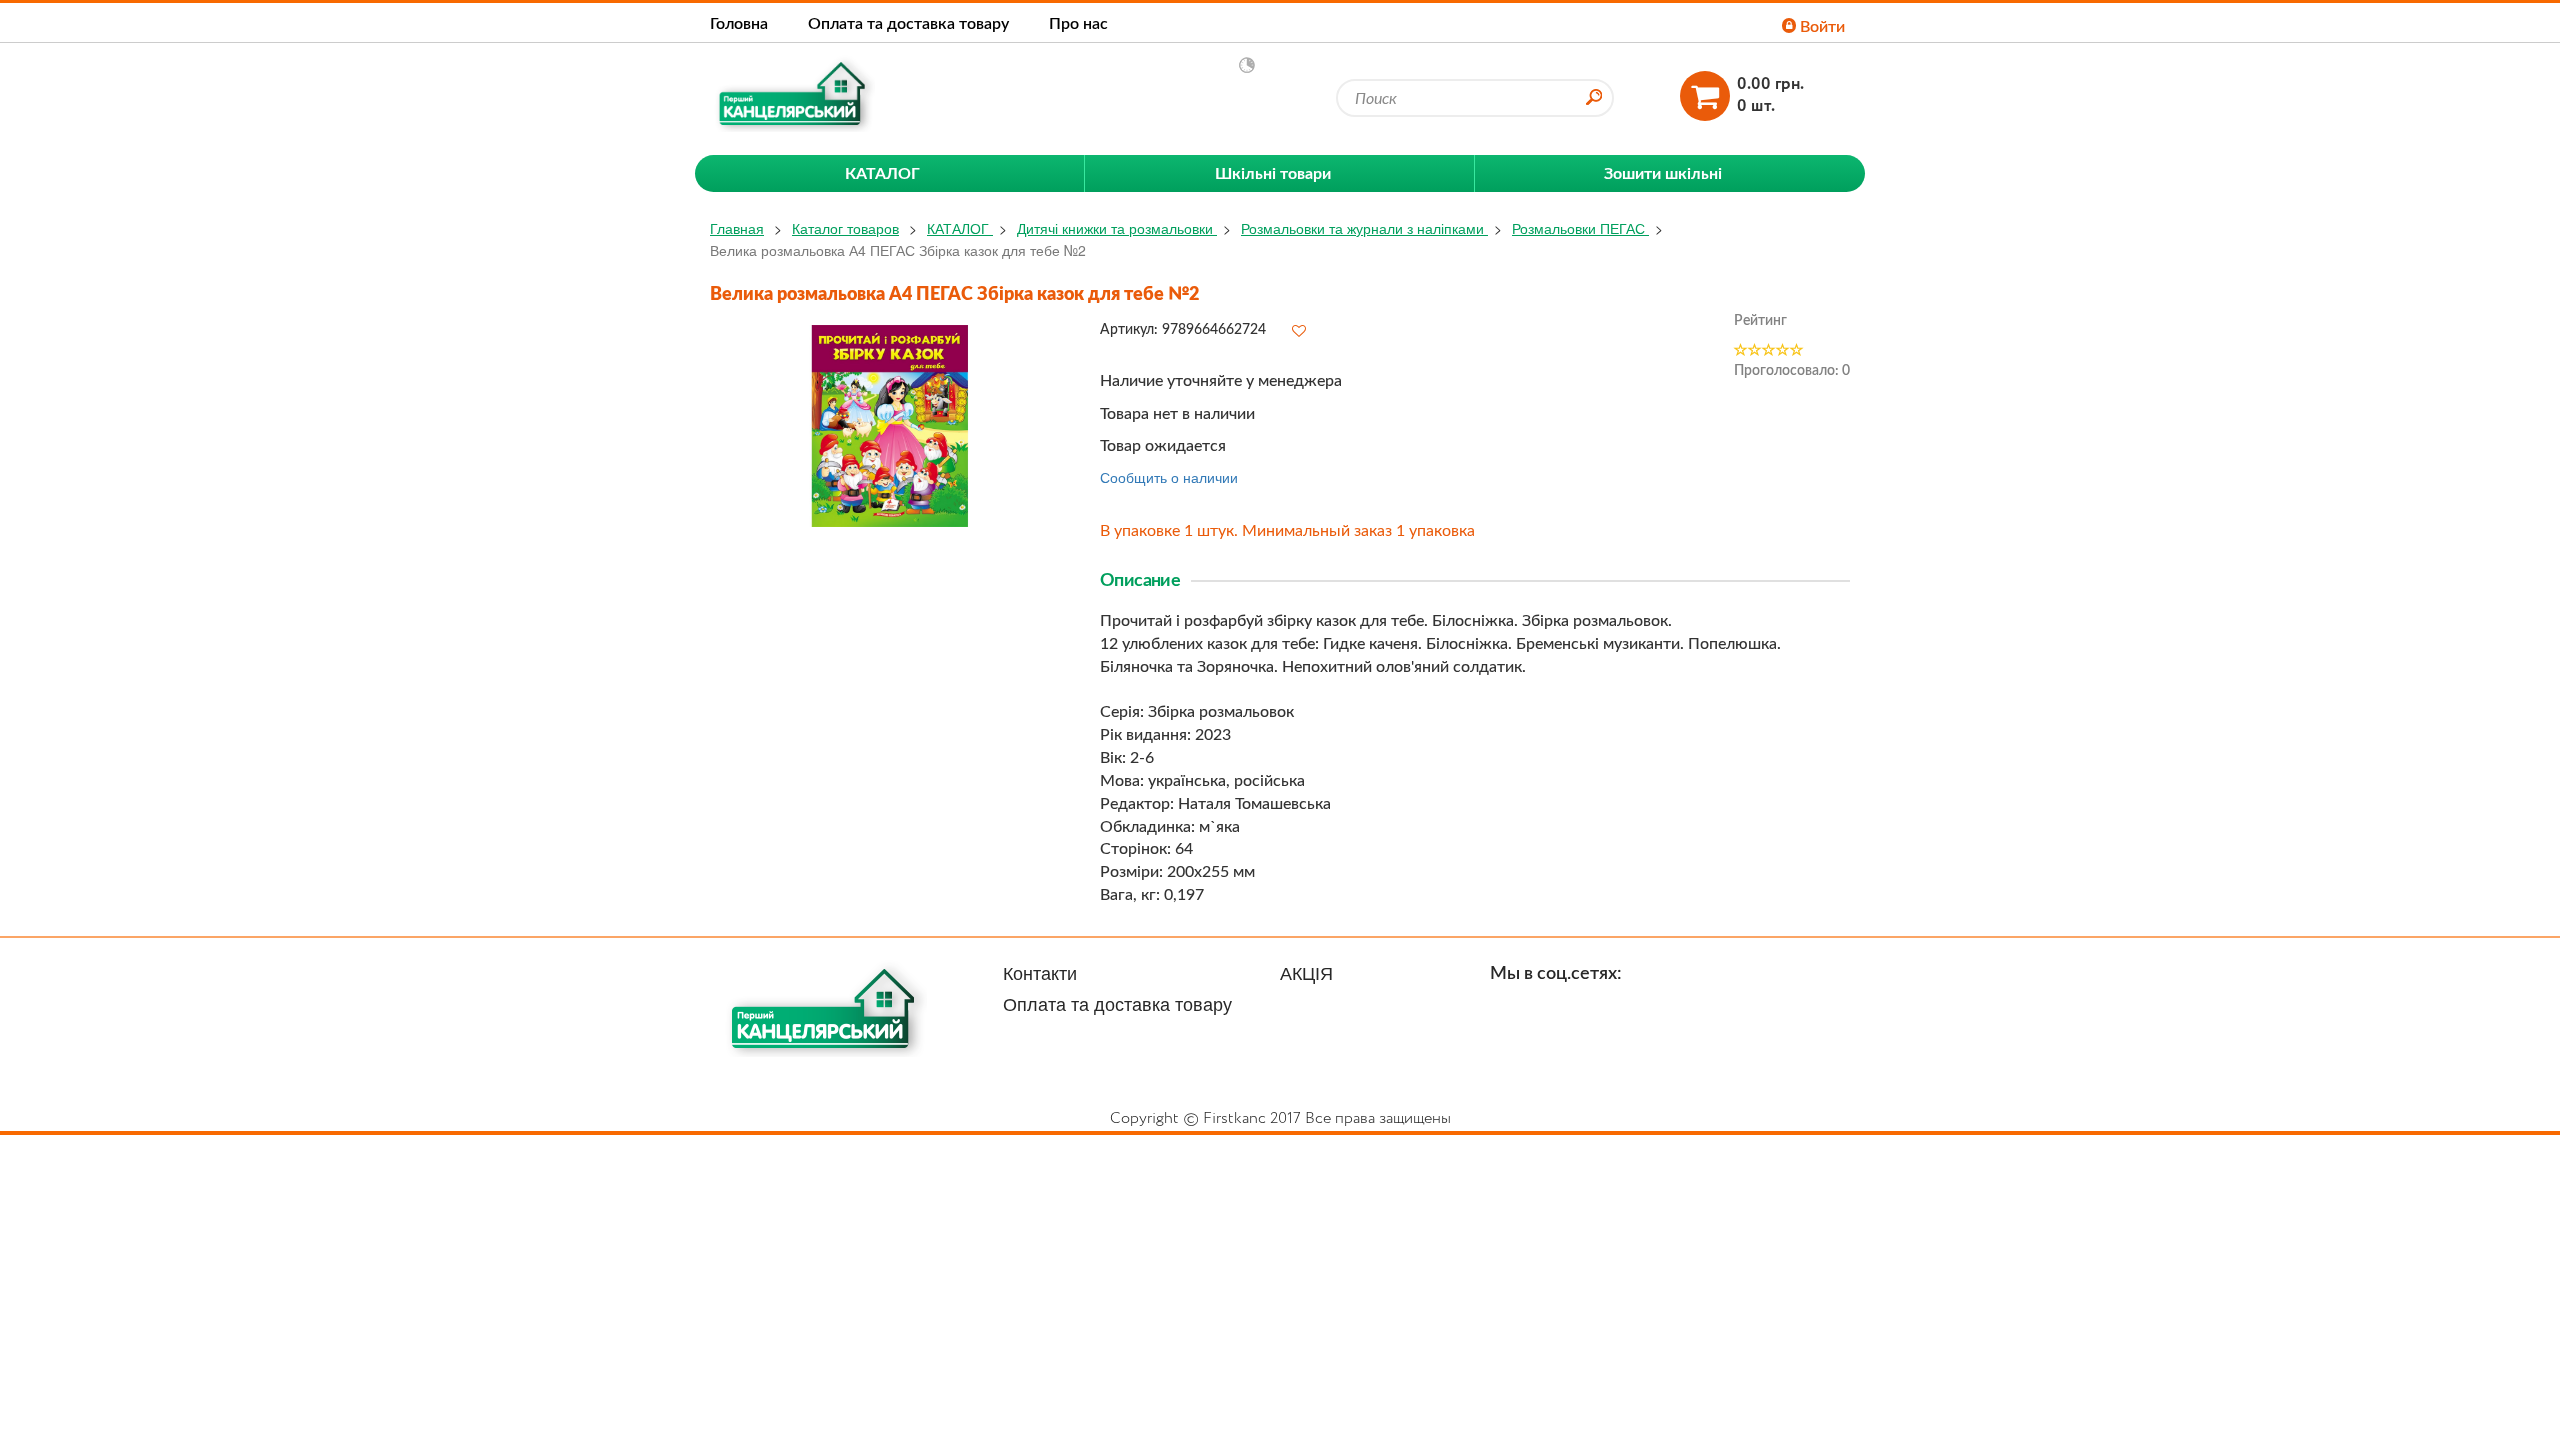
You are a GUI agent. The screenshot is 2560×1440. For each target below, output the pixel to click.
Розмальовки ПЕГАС (1580, 228)
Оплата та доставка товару (908, 22)
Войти (1820, 25)
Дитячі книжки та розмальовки (1117, 228)
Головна (739, 22)
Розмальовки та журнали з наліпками (1364, 228)
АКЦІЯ (1306, 972)
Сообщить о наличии (1169, 477)
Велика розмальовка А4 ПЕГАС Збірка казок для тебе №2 (898, 250)
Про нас (1078, 22)
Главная (737, 228)
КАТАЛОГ (960, 228)
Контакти (1040, 972)
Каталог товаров (845, 228)
